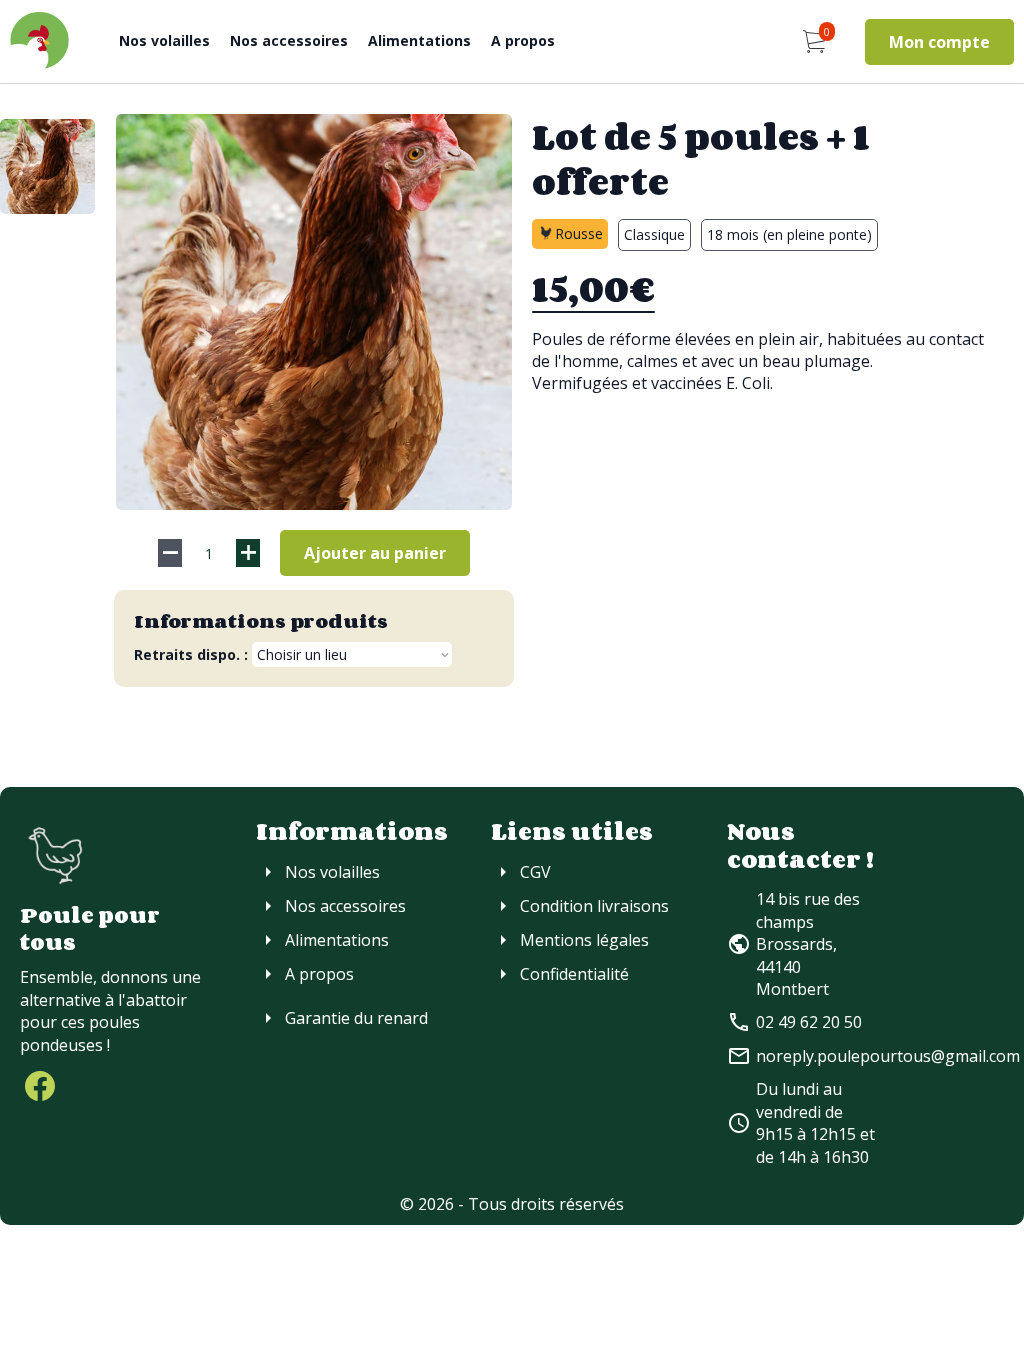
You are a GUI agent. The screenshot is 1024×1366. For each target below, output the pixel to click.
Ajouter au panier (375, 553)
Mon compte (939, 42)
